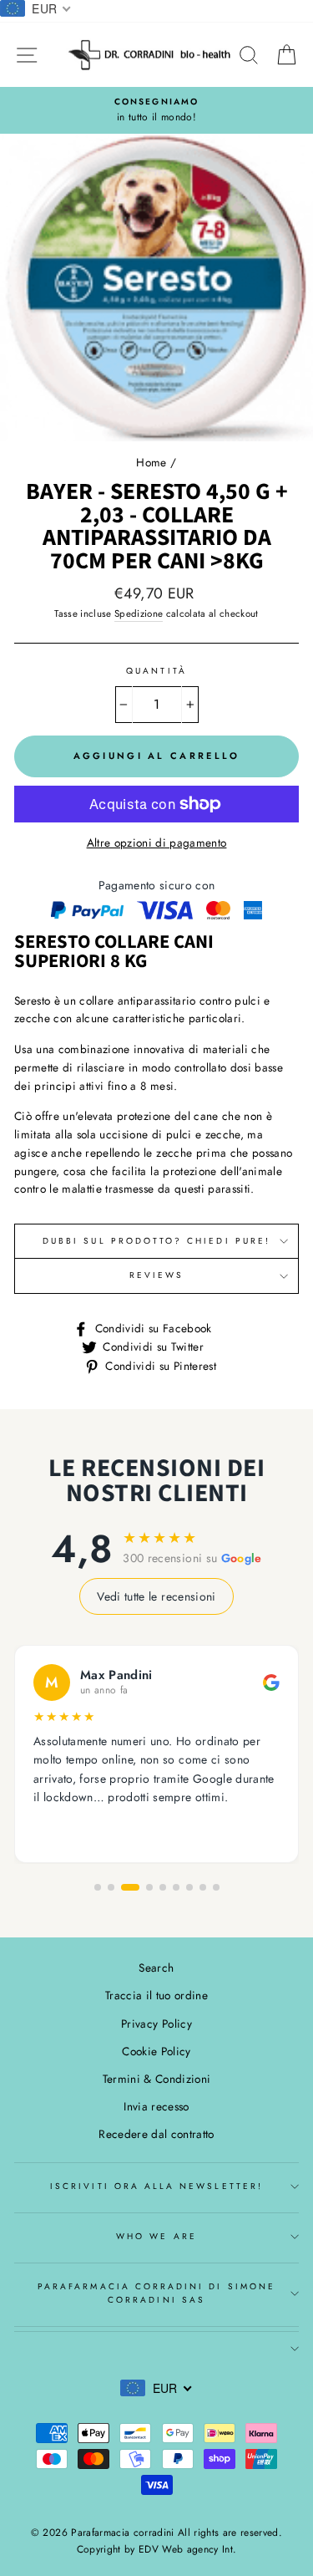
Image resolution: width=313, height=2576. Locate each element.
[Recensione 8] (203, 1887)
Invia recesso (156, 2106)
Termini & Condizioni (157, 2079)
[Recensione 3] (130, 1887)
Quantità (156, 671)
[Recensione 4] (149, 1887)
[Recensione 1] (98, 1887)
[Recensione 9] (216, 1887)
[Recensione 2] (111, 1887)
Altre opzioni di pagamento (157, 843)
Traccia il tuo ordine (156, 1995)
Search (156, 1968)
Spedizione (139, 613)
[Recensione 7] (189, 1887)
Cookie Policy (156, 2051)
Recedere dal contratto (156, 2134)
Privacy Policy (156, 2024)
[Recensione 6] (176, 1887)
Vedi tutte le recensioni (156, 1596)
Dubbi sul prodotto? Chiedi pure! (156, 1241)
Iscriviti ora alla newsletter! (156, 2186)
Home (151, 462)
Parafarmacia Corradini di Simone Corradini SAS (156, 2293)
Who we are (156, 2236)
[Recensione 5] (163, 1887)
